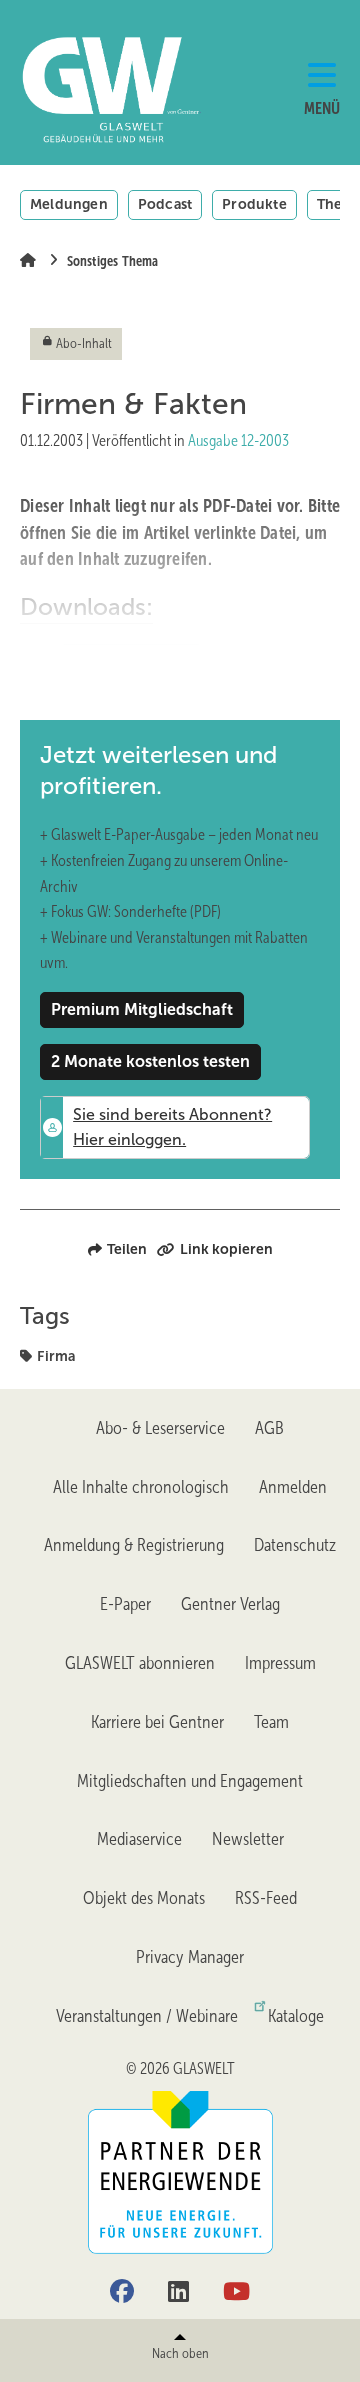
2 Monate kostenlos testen (150, 1061)
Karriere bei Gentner (157, 1722)
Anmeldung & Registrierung (134, 1545)
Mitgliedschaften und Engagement (190, 1781)
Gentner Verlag (230, 1604)
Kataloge (296, 2016)
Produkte (254, 204)
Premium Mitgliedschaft (142, 1009)
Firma (56, 1356)
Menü (322, 108)
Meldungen (69, 204)
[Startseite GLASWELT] (74, 90)
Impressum (280, 1663)
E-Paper (125, 1604)
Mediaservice (139, 1839)
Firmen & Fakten (131, 661)
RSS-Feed (266, 1898)
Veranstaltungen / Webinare (147, 2016)
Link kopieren (226, 1249)
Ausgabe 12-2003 (238, 440)
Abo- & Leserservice (160, 1428)
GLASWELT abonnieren (140, 1663)
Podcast (165, 204)
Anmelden (293, 1487)
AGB (269, 1428)
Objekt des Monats (144, 1898)
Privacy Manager (190, 1957)
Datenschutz (295, 1545)
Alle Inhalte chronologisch (141, 1487)
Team (271, 1722)
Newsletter (248, 1839)
